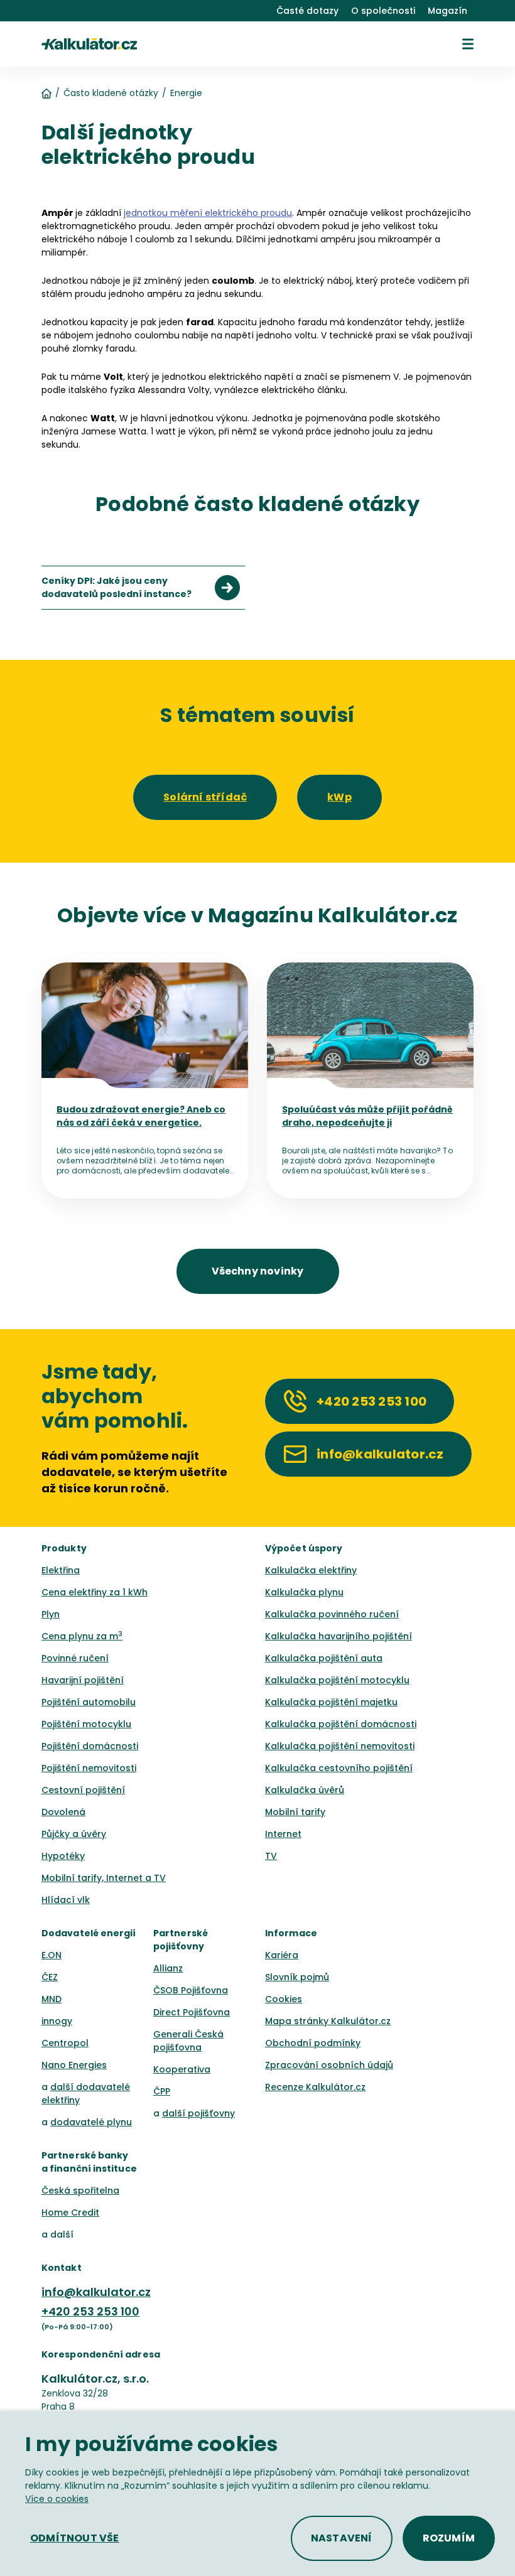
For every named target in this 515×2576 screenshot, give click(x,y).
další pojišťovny (198, 2113)
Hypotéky (63, 1856)
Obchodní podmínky (313, 2043)
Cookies (284, 1999)
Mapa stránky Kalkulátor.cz (328, 2021)
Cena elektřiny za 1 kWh (95, 1592)
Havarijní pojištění (83, 1680)
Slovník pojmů (297, 1977)
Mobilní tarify (295, 1812)
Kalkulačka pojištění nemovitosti (340, 1746)
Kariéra (282, 1955)
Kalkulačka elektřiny (311, 1570)
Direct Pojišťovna (192, 2012)
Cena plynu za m (82, 1636)
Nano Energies (74, 2065)
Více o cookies (57, 2499)
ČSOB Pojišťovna (191, 1990)
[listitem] (143, 588)
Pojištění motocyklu (86, 1724)
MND (51, 1999)
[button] (468, 44)
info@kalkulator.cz (96, 2292)
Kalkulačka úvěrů (305, 1790)
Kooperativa (182, 2069)
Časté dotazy (307, 11)
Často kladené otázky (111, 93)
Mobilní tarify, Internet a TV (104, 1878)
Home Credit (70, 2212)
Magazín (447, 11)
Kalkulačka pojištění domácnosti (341, 1724)
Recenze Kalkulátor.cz (315, 2087)
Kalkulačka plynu (304, 1592)
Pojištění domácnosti (90, 1746)
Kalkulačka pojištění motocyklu (337, 1680)
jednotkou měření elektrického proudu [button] (208, 213)
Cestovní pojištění (83, 1790)
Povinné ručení (75, 1658)
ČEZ (50, 1977)
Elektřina (61, 1570)
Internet (283, 1834)
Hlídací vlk (66, 1900)
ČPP (162, 2091)
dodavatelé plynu (91, 2122)
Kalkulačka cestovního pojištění (339, 1768)
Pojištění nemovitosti (89, 1768)
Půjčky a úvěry (74, 1834)
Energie (186, 93)
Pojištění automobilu (89, 1702)
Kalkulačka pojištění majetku (331, 1702)
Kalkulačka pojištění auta (324, 1658)
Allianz (168, 1968)
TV (271, 1856)
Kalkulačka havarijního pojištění (339, 1636)
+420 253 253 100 (90, 2311)
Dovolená (63, 1812)
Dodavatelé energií (89, 1933)
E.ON (51, 1955)
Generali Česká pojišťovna (188, 2041)
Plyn (51, 1614)
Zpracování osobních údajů (329, 2065)
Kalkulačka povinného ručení (332, 1614)
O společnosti (383, 11)
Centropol (65, 2043)
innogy (57, 2021)
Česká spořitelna (80, 2191)
